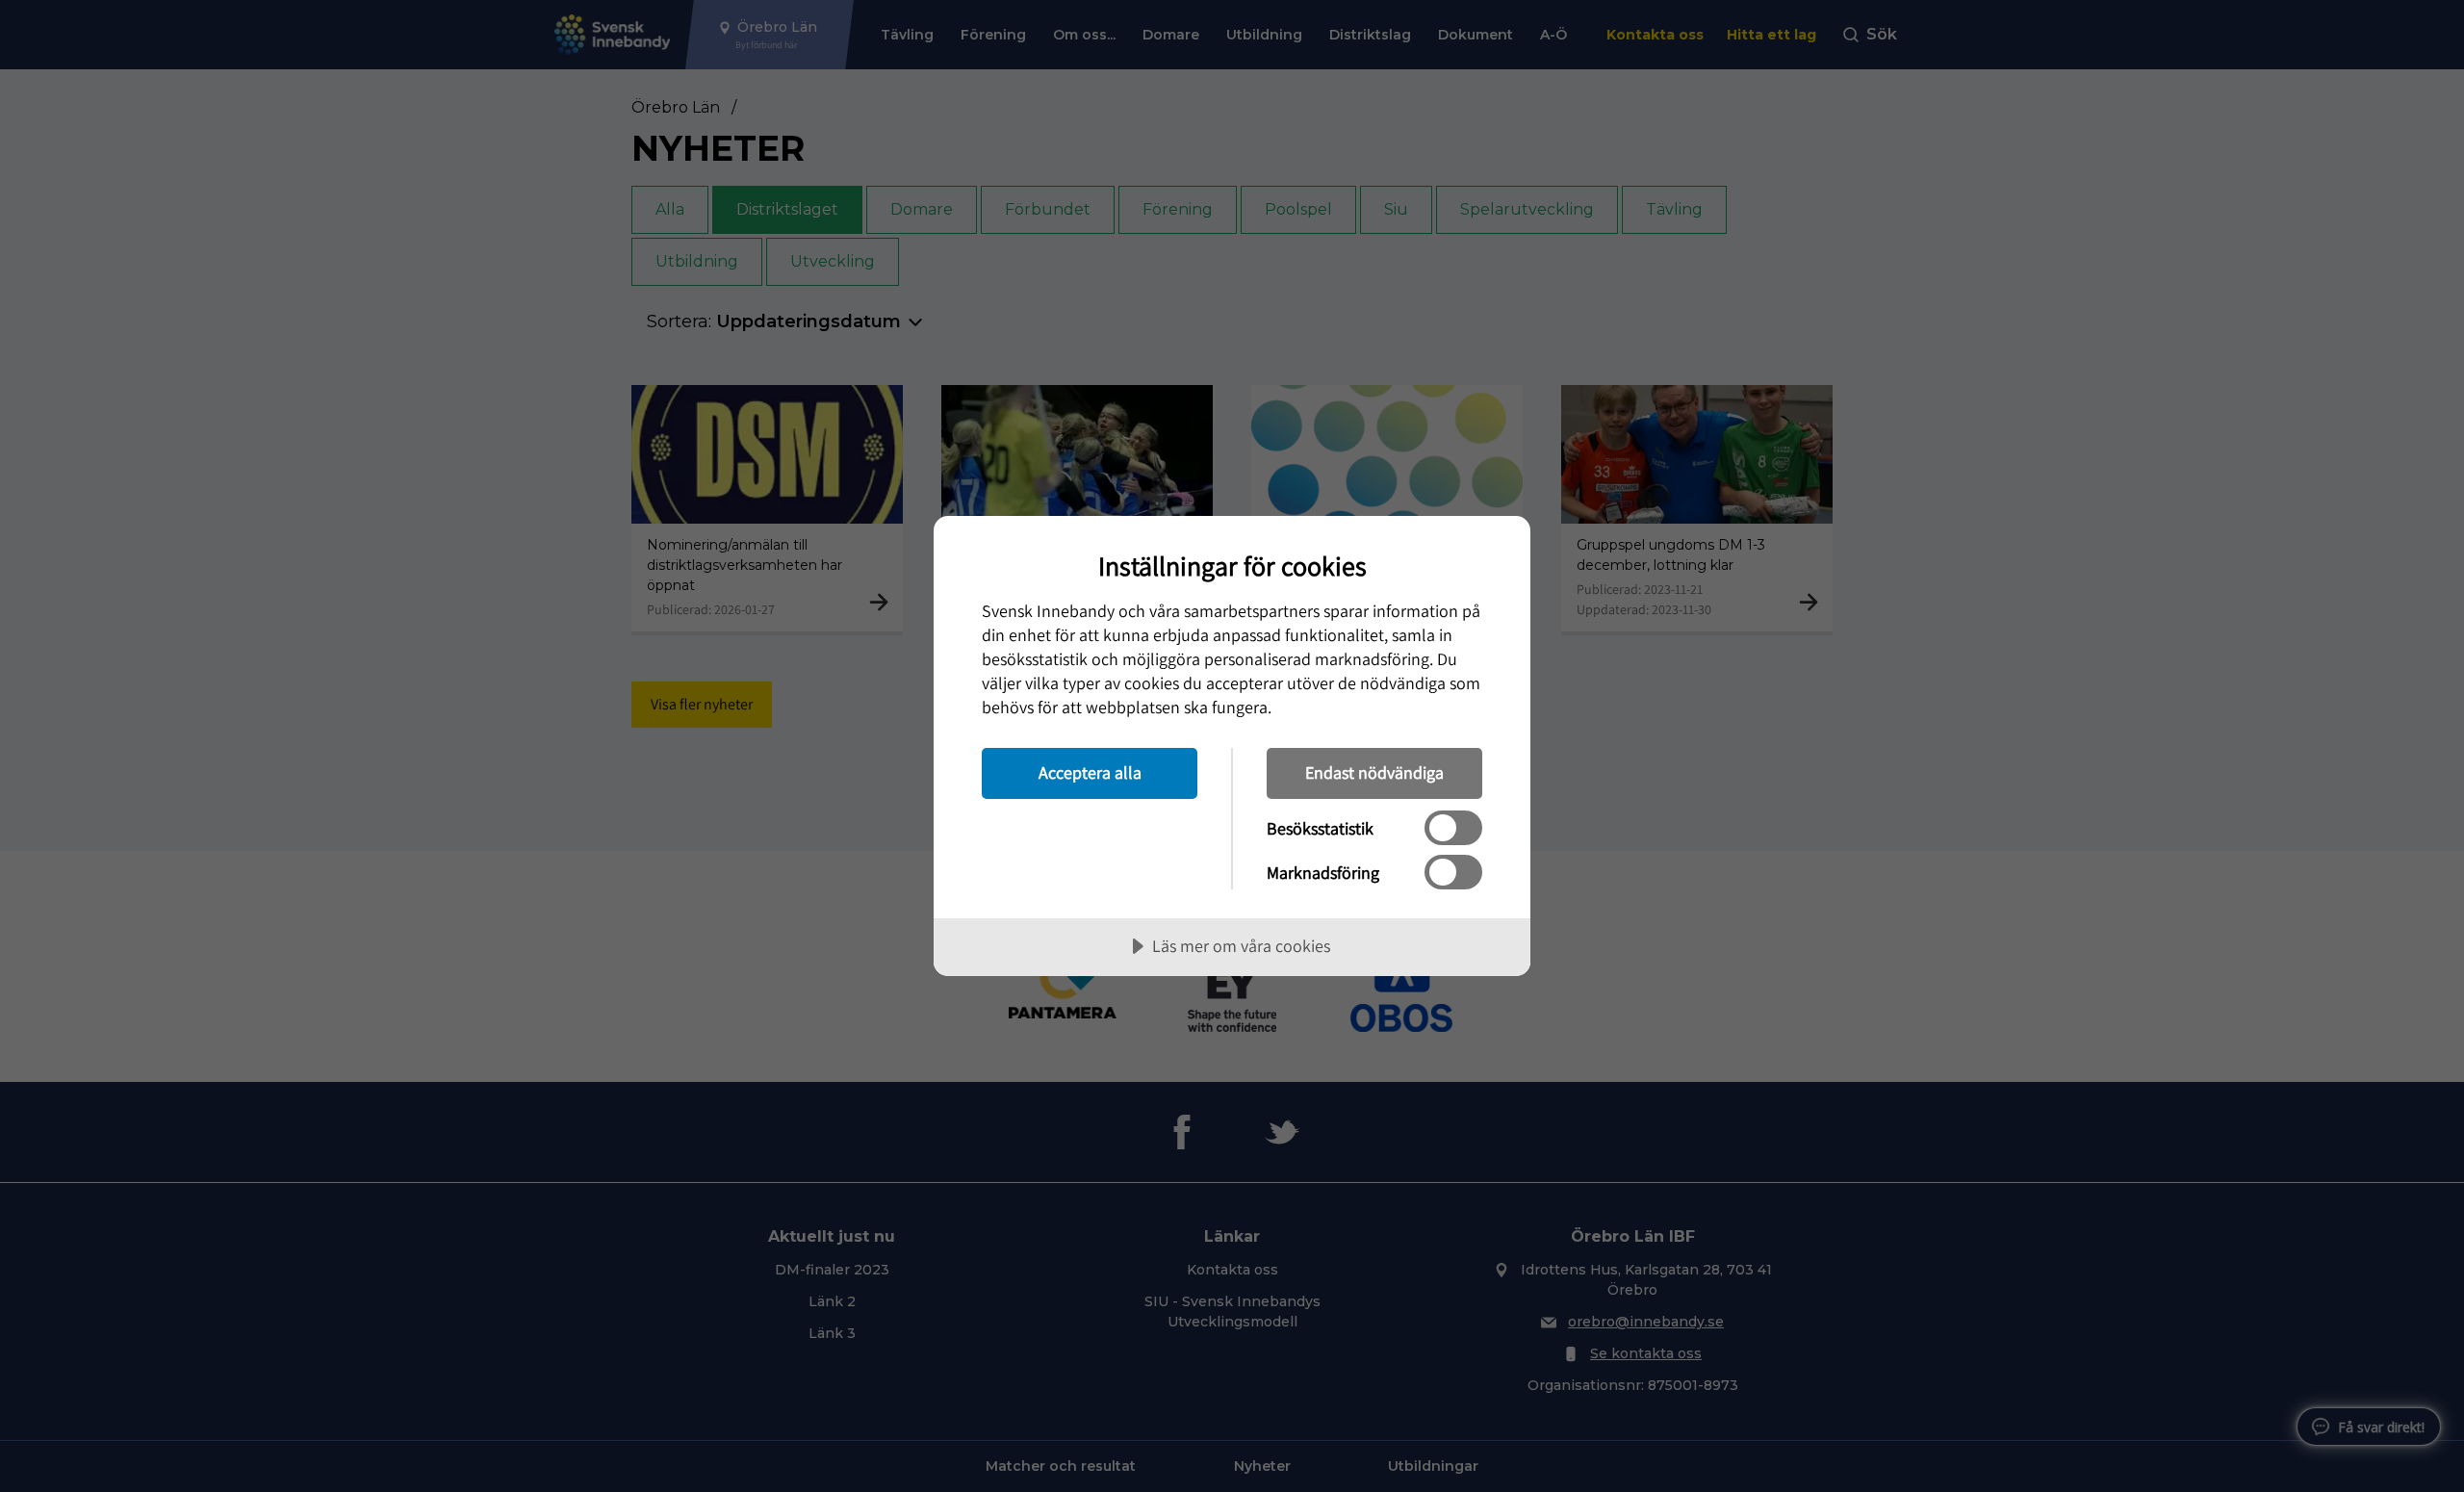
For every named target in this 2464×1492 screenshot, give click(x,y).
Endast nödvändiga (1374, 772)
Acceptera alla (1090, 772)
